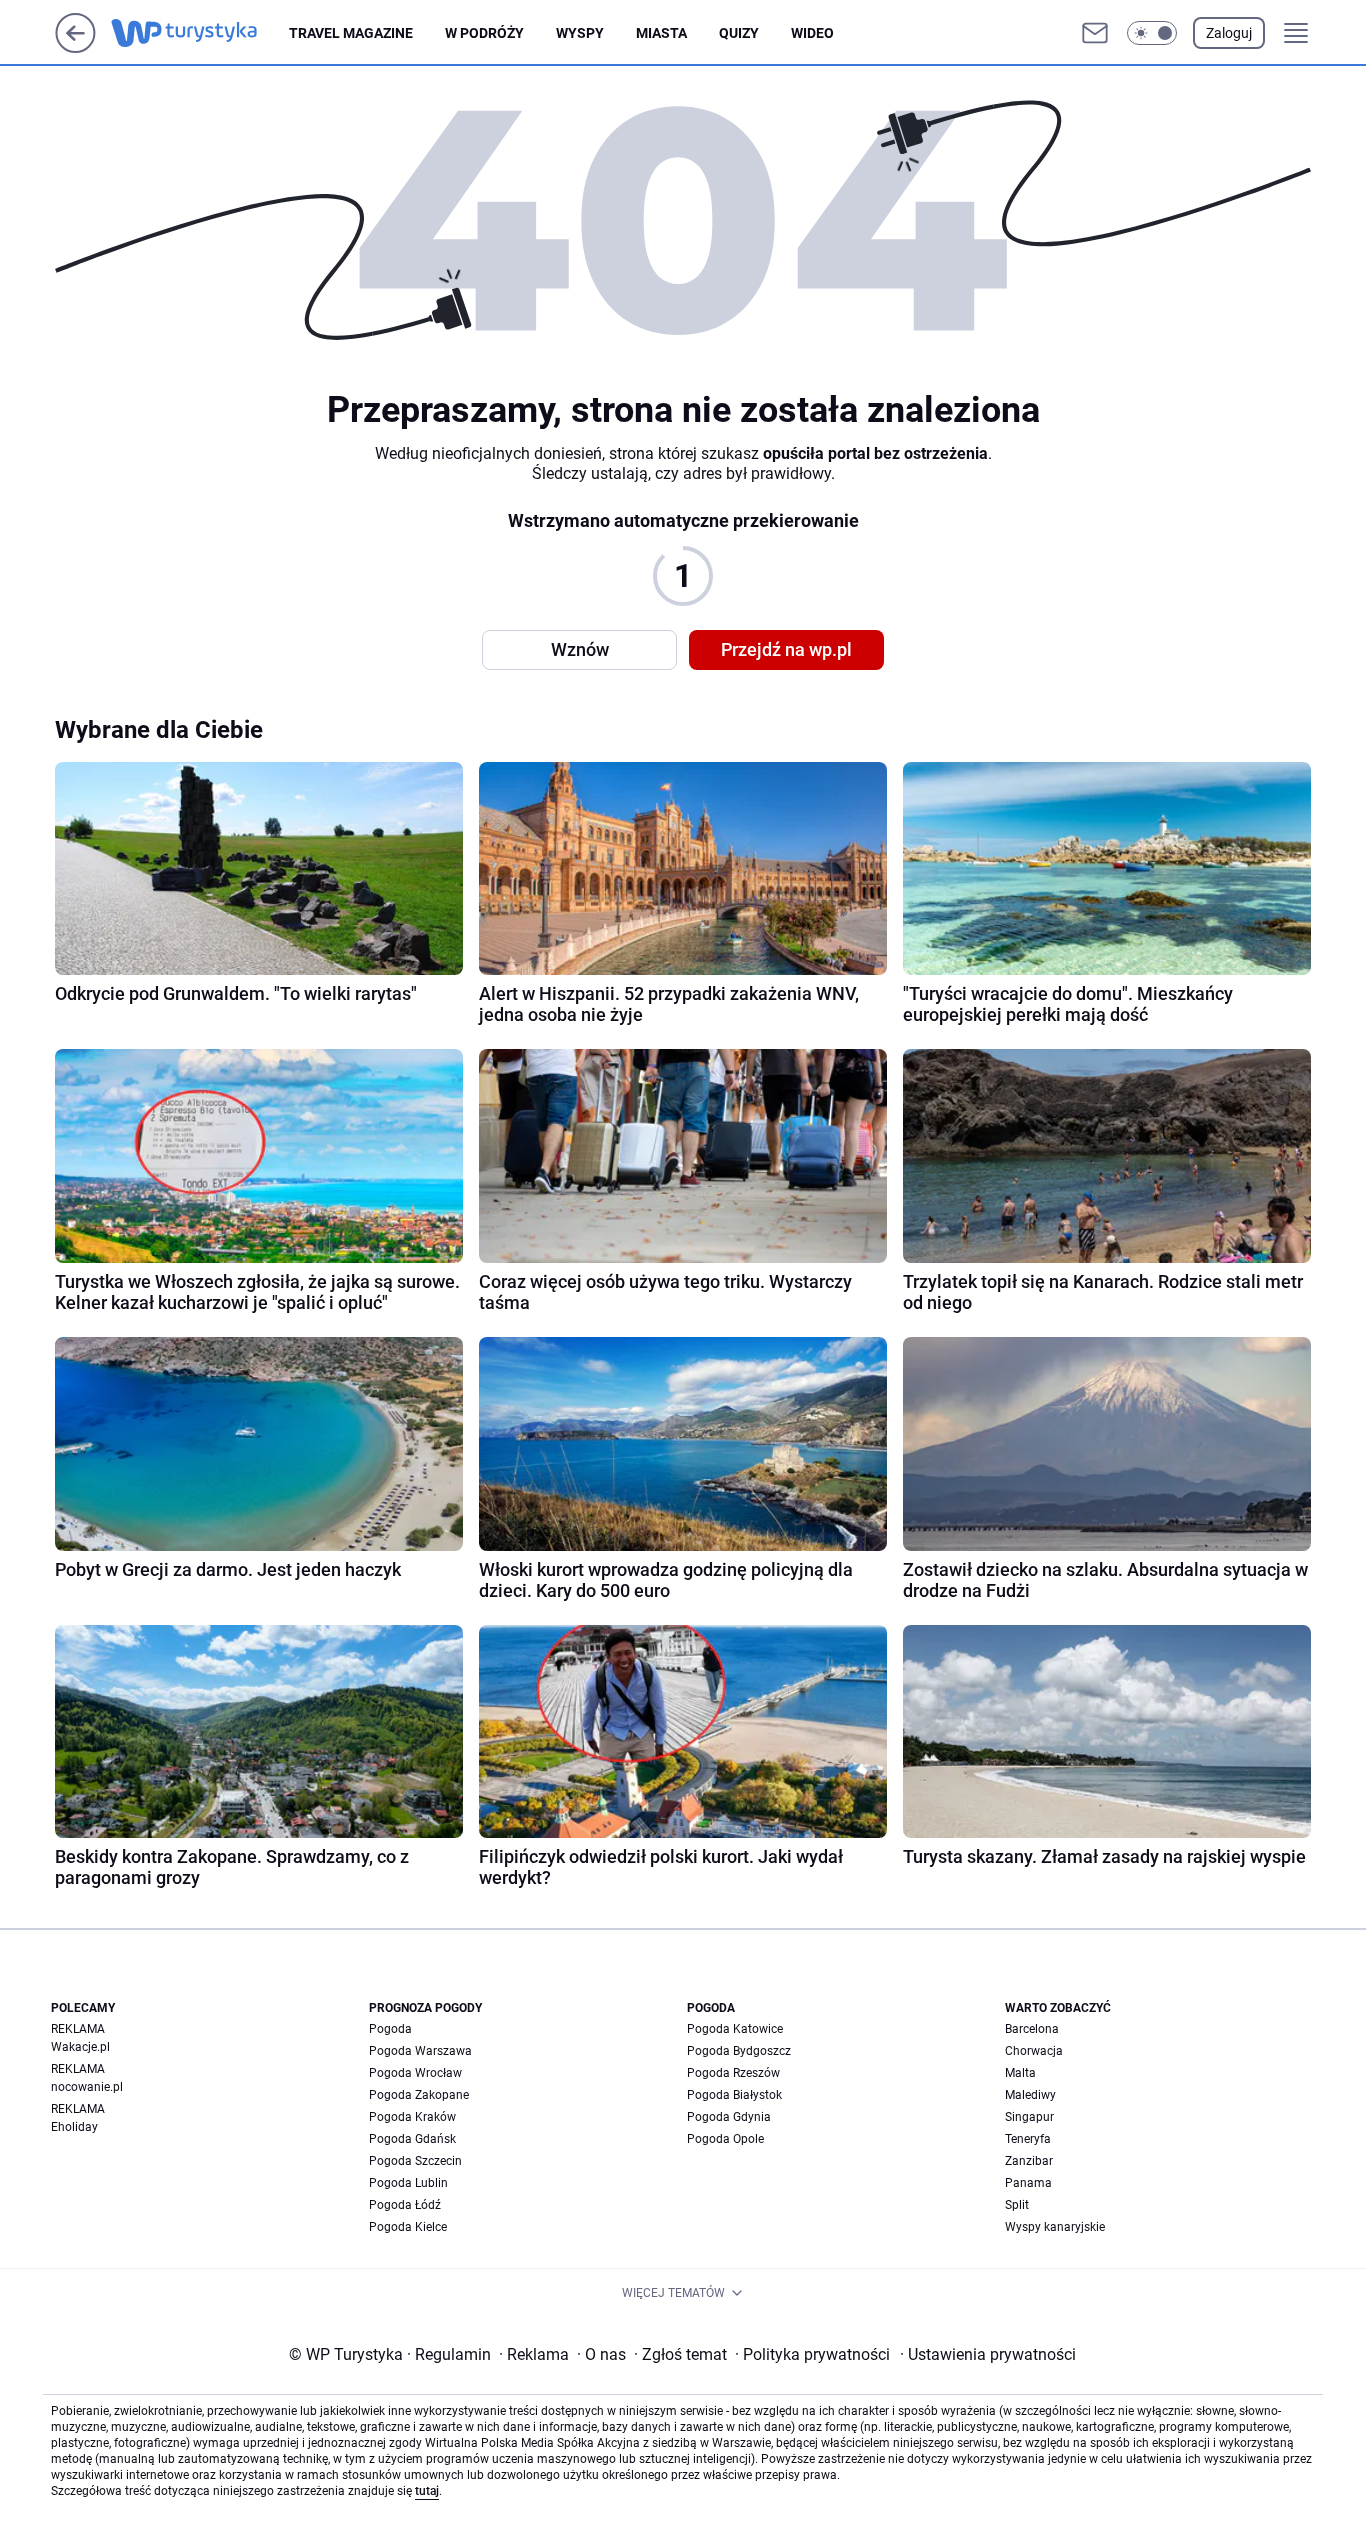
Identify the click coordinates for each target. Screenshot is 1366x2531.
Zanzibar (1029, 2161)
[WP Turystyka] (200, 33)
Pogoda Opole (725, 2139)
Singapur (1029, 2117)
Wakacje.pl (80, 2047)
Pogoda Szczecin (415, 2161)
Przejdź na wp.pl (786, 649)
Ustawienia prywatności (988, 2354)
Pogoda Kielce (408, 2227)
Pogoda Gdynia (729, 2117)
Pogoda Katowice (735, 2029)
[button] (1152, 33)
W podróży (484, 33)
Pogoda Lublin (408, 2183)
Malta (1020, 2073)
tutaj (427, 2491)
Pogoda (390, 2029)
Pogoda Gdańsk (412, 2139)
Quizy (739, 33)
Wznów (580, 649)
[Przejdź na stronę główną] (75, 47)
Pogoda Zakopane (419, 2095)
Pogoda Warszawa (420, 2051)
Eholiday (74, 2127)
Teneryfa (1028, 2139)
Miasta (661, 33)
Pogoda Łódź (405, 2205)
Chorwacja (1034, 2051)
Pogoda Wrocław (415, 2073)
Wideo (812, 33)
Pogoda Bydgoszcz (739, 2051)
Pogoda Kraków (412, 2117)
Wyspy (580, 33)
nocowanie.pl (87, 2087)
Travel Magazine (351, 33)
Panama (1028, 2183)
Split (1017, 2205)
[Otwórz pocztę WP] (1095, 33)
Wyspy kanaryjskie (1055, 2227)
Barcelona (1032, 2029)
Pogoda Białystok (734, 2095)
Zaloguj (1229, 33)
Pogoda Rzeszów (733, 2073)
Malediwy (1030, 2095)
